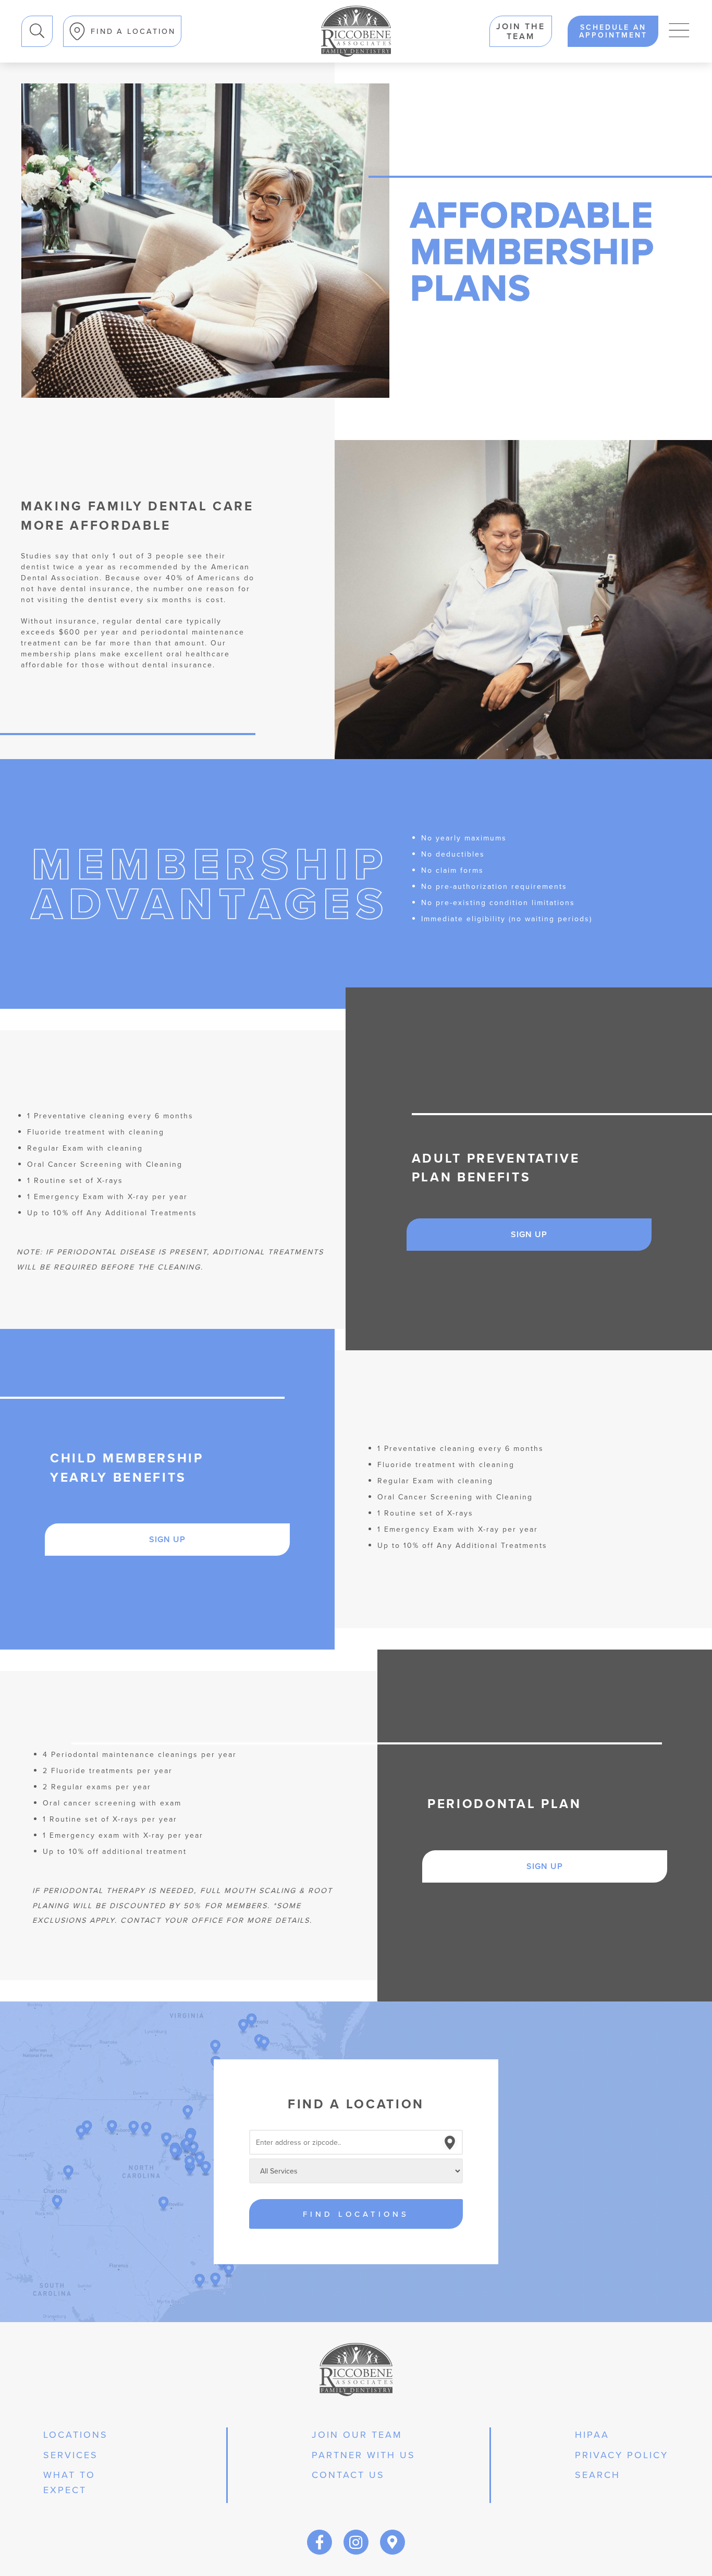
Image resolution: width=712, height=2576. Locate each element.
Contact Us (348, 2475)
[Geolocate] (450, 2143)
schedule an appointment (613, 31)
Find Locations (356, 2214)
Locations (76, 2434)
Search (598, 2475)
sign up (529, 1234)
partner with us (364, 2455)
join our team (357, 2434)
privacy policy (622, 2455)
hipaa (592, 2434)
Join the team (521, 31)
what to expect (69, 2482)
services (71, 2455)
